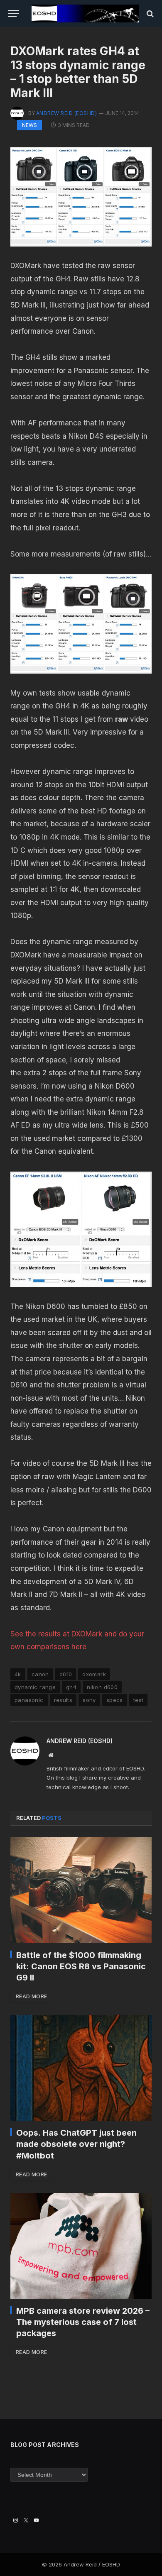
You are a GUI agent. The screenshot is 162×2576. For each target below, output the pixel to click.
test (139, 1700)
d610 (66, 1674)
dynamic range (35, 1687)
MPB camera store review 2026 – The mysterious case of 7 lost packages (83, 2322)
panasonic (29, 1700)
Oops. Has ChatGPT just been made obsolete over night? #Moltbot (76, 2144)
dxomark (94, 1674)
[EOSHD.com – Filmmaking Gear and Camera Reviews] (85, 13)
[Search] (149, 13)
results (63, 1700)
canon (40, 1674)
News (29, 125)
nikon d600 (102, 1687)
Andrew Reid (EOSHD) (66, 113)
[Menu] (14, 13)
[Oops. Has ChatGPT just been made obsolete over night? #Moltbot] (81, 2068)
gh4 (71, 1687)
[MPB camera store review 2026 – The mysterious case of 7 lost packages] (81, 2246)
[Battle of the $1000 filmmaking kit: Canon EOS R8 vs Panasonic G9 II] (81, 1890)
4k (18, 1674)
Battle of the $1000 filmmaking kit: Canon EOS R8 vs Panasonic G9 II (81, 1966)
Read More (31, 1996)
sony (89, 1700)
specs (115, 1700)
